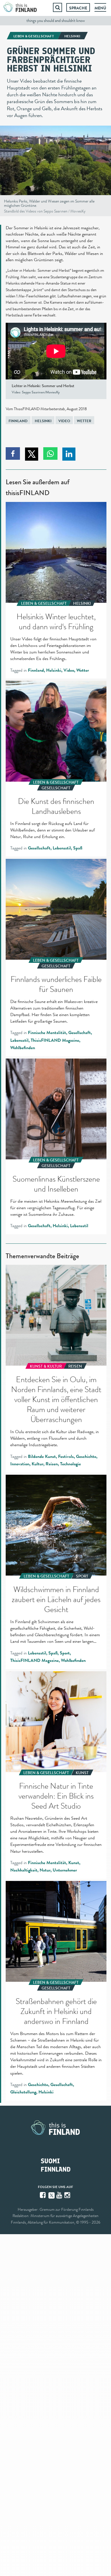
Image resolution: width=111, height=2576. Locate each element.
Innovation (20, 1464)
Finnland (18, 421)
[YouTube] (60, 2195)
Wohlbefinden (23, 1048)
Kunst (74, 1863)
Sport (65, 1653)
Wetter (84, 421)
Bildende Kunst (42, 1456)
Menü (100, 8)
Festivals (66, 1456)
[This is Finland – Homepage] (20, 7)
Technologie (70, 1464)
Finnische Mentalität (47, 1033)
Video (64, 421)
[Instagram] (68, 2195)
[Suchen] (57, 7)
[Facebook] (43, 2195)
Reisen (52, 1464)
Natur (45, 1870)
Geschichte (86, 1456)
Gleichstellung (23, 2092)
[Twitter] (52, 2195)
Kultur (37, 1464)
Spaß (78, 848)
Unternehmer (65, 1870)
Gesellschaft (39, 848)
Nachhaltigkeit (24, 1870)
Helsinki (43, 421)
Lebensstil (62, 848)
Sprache (78, 8)
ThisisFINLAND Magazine (55, 1040)
